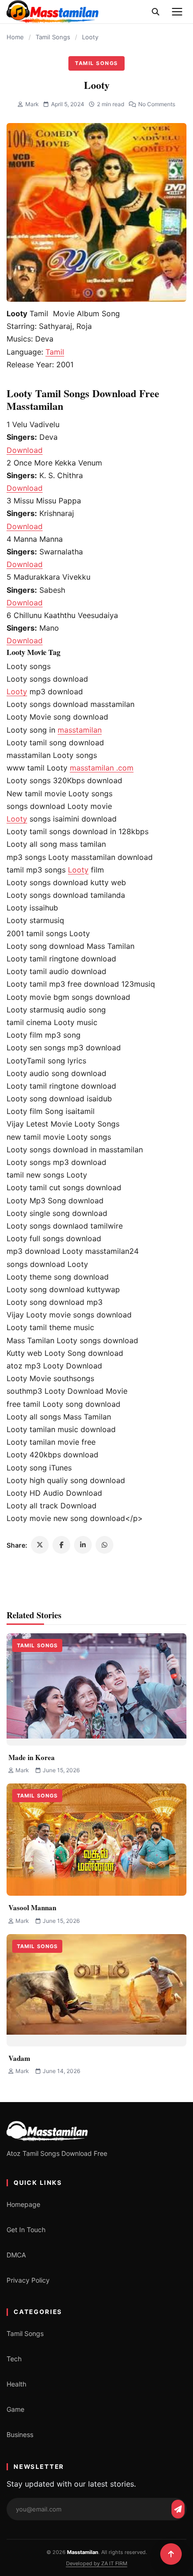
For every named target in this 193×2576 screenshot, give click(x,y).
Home (15, 37)
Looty (17, 691)
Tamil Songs (53, 37)
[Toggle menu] (177, 12)
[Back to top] (171, 2554)
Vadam (19, 2058)
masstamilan (80, 730)
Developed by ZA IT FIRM (97, 2563)
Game (15, 2409)
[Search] (156, 12)
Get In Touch (26, 2230)
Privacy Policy (28, 2280)
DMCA (16, 2255)
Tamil (55, 352)
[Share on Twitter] (40, 1545)
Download (25, 450)
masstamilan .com (102, 768)
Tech (14, 2359)
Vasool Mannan (32, 1907)
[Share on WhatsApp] (104, 1545)
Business (20, 2434)
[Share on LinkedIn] (83, 1545)
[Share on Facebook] (61, 1545)
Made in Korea (32, 1757)
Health (16, 2384)
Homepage (23, 2204)
